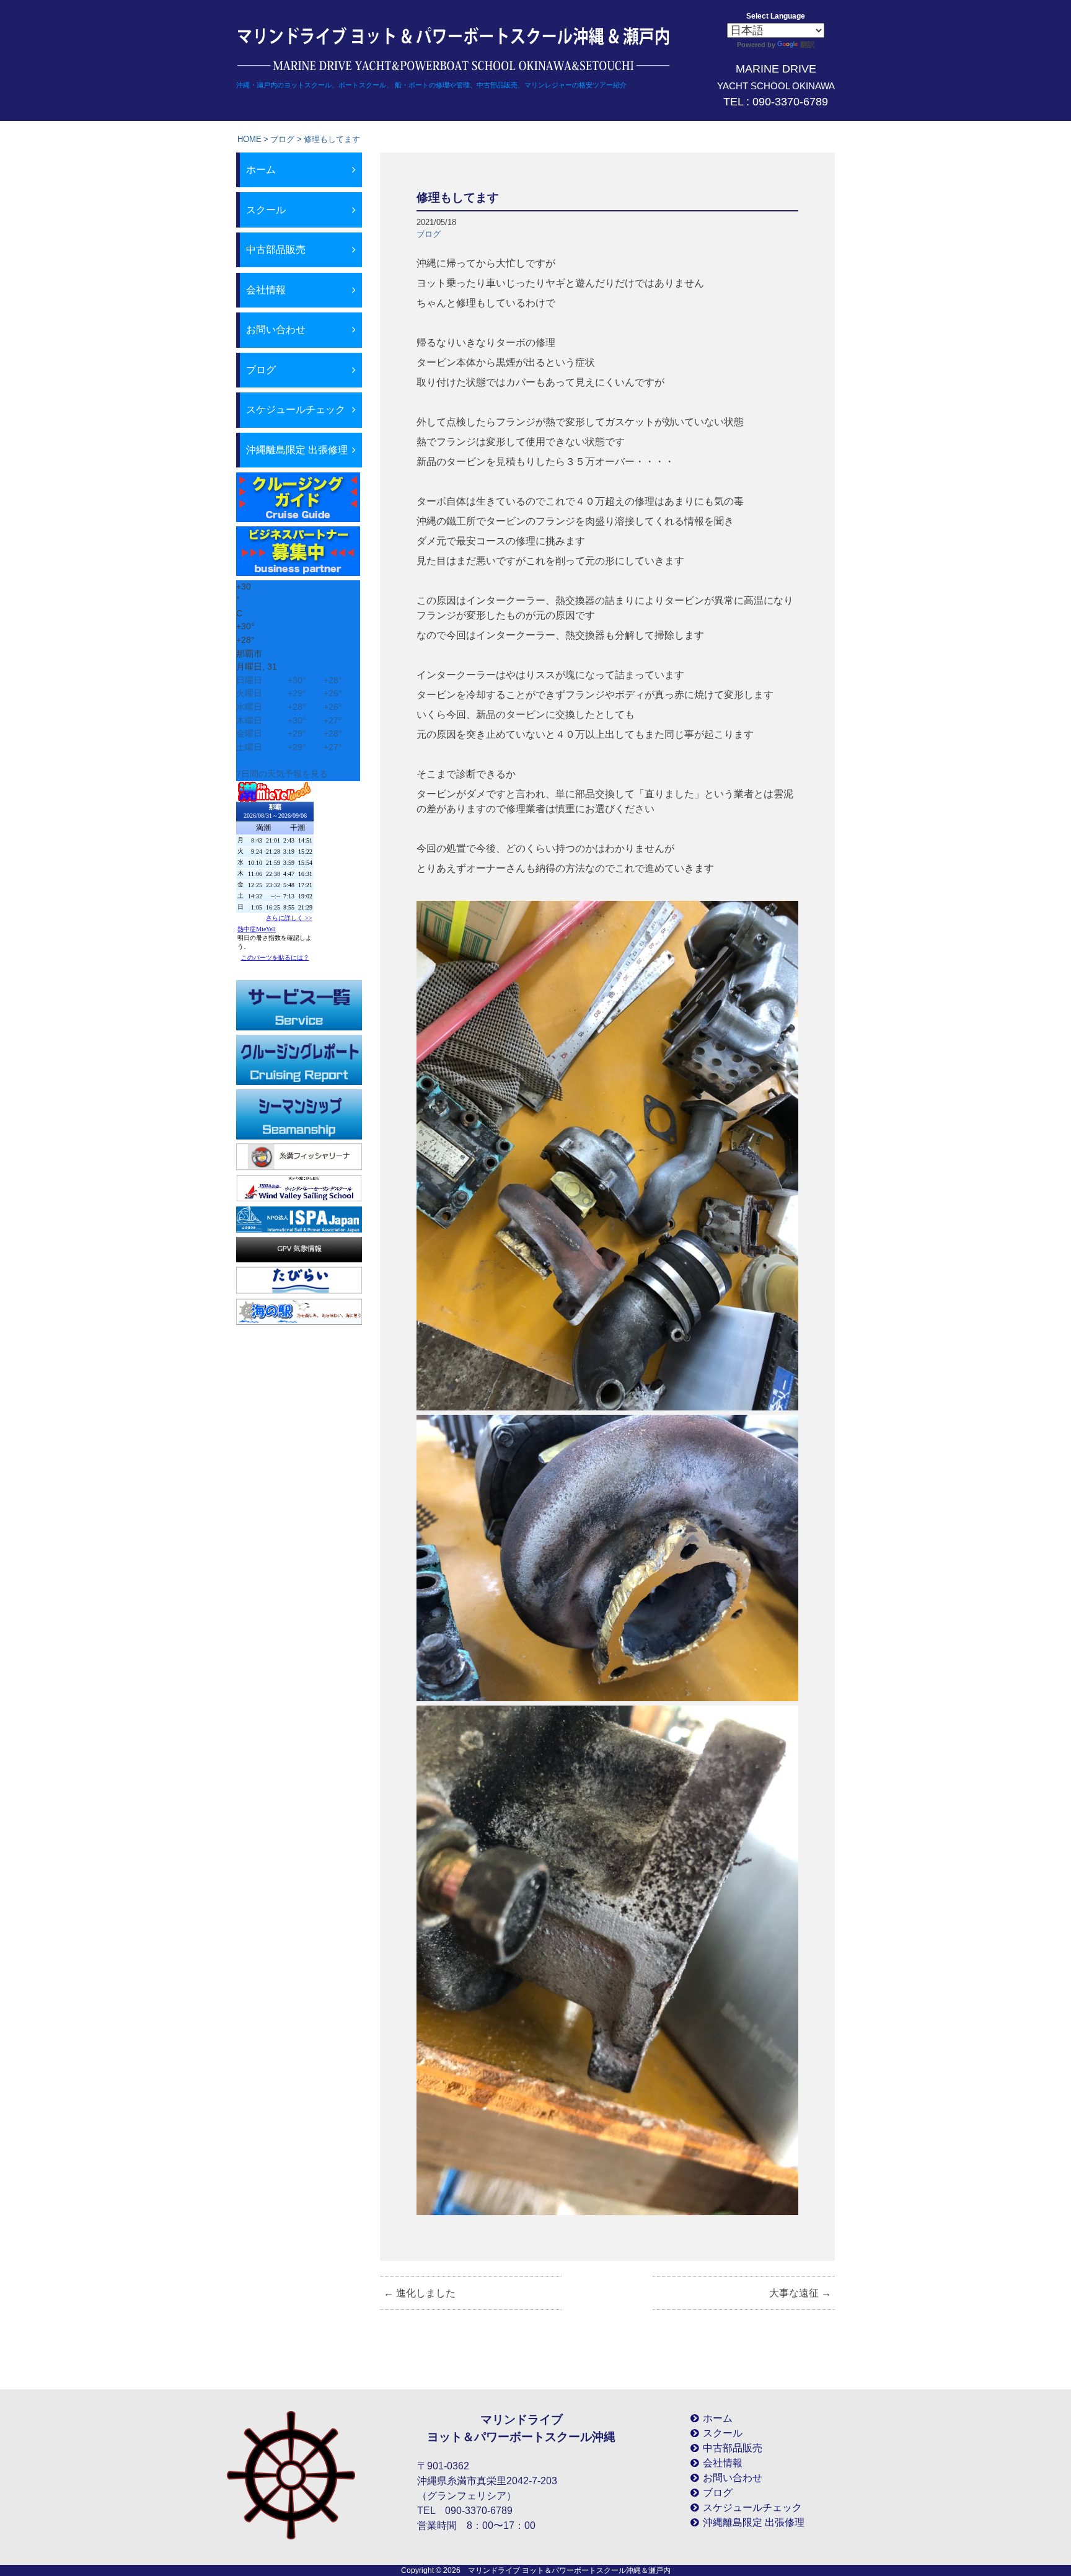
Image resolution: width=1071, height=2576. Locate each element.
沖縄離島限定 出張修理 (297, 450)
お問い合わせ (276, 330)
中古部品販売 (276, 250)
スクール (266, 210)
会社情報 (266, 290)
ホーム (261, 170)
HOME (249, 139)
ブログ (282, 139)
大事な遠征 (800, 2293)
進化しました (420, 2293)
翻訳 (808, 45)
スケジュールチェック (296, 409)
